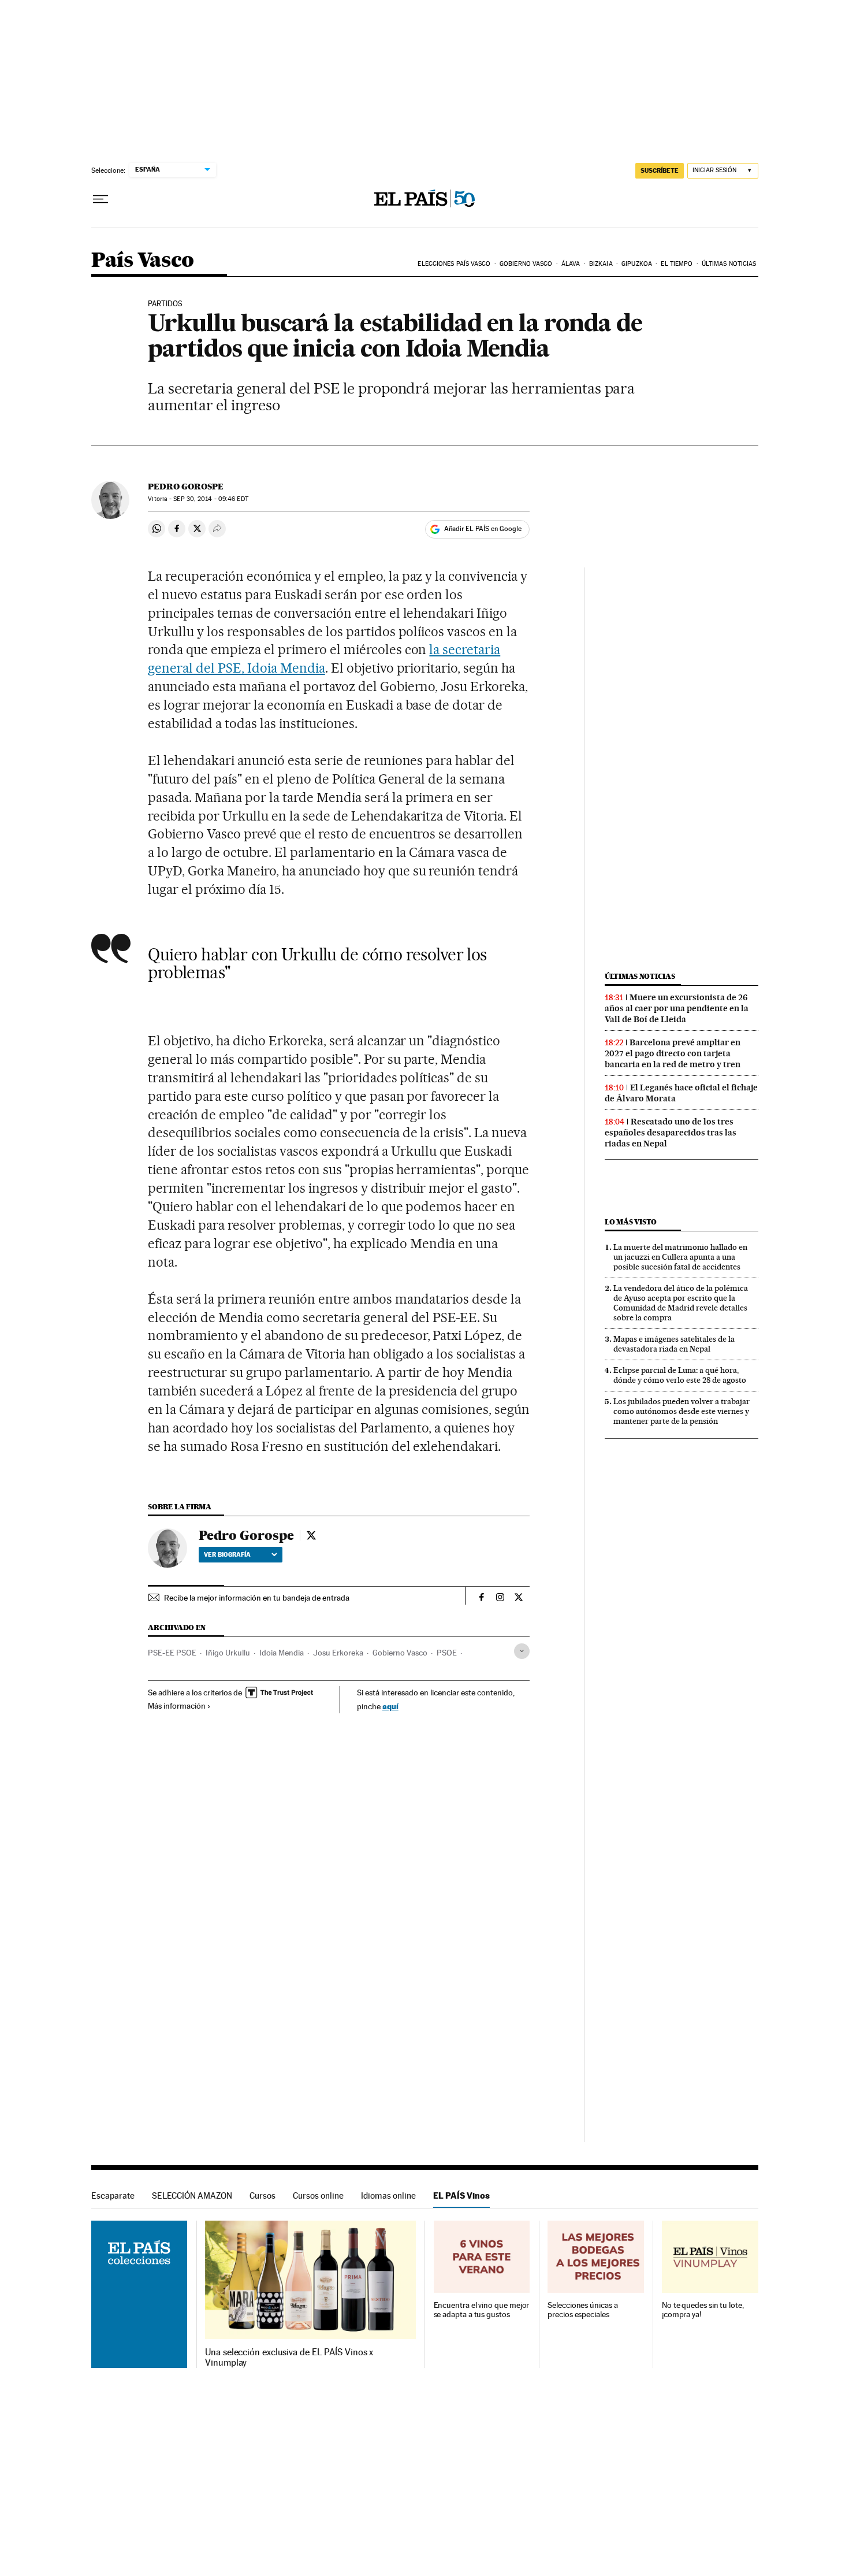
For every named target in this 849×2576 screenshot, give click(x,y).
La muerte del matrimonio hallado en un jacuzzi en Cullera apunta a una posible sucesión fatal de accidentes (680, 1257)
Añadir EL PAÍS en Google (483, 529)
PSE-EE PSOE (172, 1653)
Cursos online (318, 2195)
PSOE (447, 1653)
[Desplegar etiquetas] (522, 1651)
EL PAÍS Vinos (461, 2195)
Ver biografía (227, 1554)
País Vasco (143, 261)
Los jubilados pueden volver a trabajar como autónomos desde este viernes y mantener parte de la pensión (682, 1411)
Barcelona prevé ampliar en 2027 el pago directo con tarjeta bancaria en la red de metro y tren (673, 1053)
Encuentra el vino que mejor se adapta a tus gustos (482, 2310)
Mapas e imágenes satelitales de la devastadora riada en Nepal (674, 1344)
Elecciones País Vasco (454, 264)
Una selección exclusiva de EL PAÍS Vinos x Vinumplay (289, 2358)
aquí (390, 1706)
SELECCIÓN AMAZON (192, 2195)
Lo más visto (631, 1222)
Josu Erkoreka (338, 1653)
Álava (571, 264)
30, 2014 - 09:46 (211, 499)
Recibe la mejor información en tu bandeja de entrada (257, 1598)
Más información (177, 1706)
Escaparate (113, 2195)
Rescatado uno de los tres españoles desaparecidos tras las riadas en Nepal (671, 1133)
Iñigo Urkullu (228, 1653)
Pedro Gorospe (186, 487)
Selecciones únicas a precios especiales (582, 2310)
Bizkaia (601, 264)
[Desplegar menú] (100, 199)
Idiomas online (388, 2195)
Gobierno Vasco (526, 264)
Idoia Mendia (282, 1653)
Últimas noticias (729, 264)
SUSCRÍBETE (660, 170)
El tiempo (677, 264)
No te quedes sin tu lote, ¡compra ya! (703, 2310)
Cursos (262, 2195)
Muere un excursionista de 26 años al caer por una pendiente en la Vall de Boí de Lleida (677, 1008)
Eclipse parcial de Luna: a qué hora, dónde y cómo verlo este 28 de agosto (680, 1375)
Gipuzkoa (637, 264)
